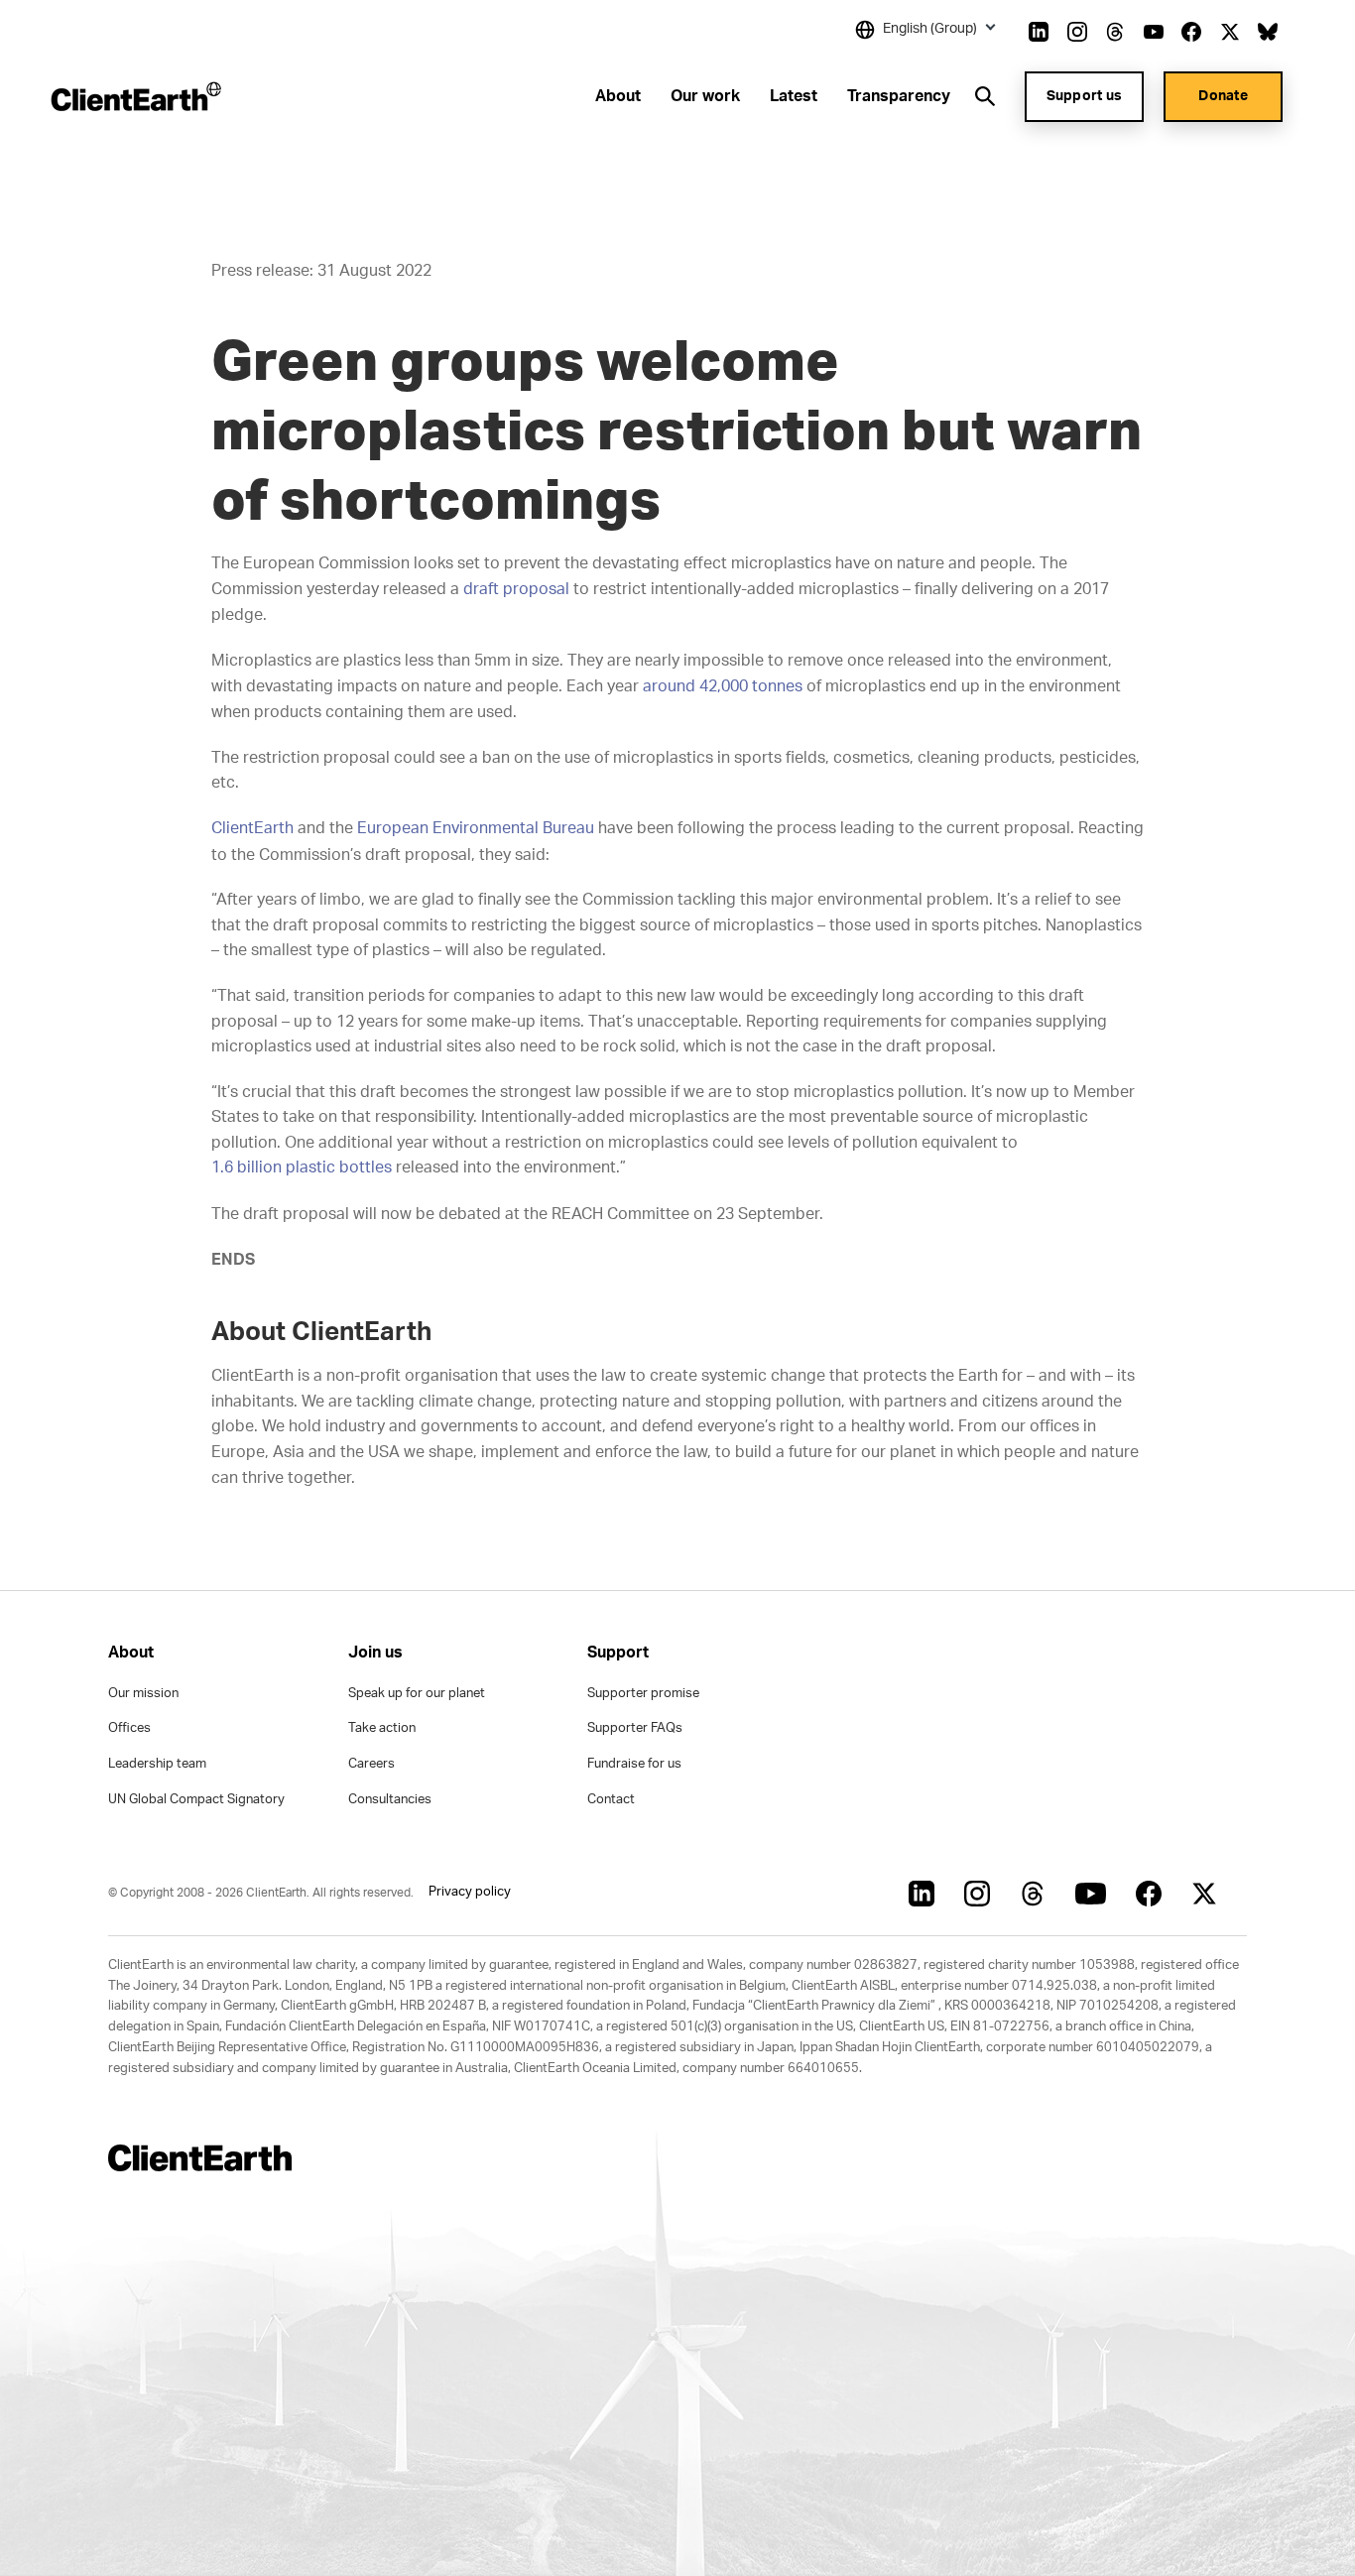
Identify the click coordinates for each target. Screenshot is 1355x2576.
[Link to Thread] (1115, 32)
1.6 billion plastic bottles (302, 1167)
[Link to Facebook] (1191, 32)
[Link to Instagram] (1077, 32)
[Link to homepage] (134, 96)
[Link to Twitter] (1230, 32)
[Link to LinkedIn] (1039, 32)
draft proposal (516, 589)
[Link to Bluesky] (1268, 32)
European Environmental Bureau (476, 828)
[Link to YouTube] (1154, 32)
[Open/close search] (985, 96)
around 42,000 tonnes (723, 686)
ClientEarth (252, 828)
